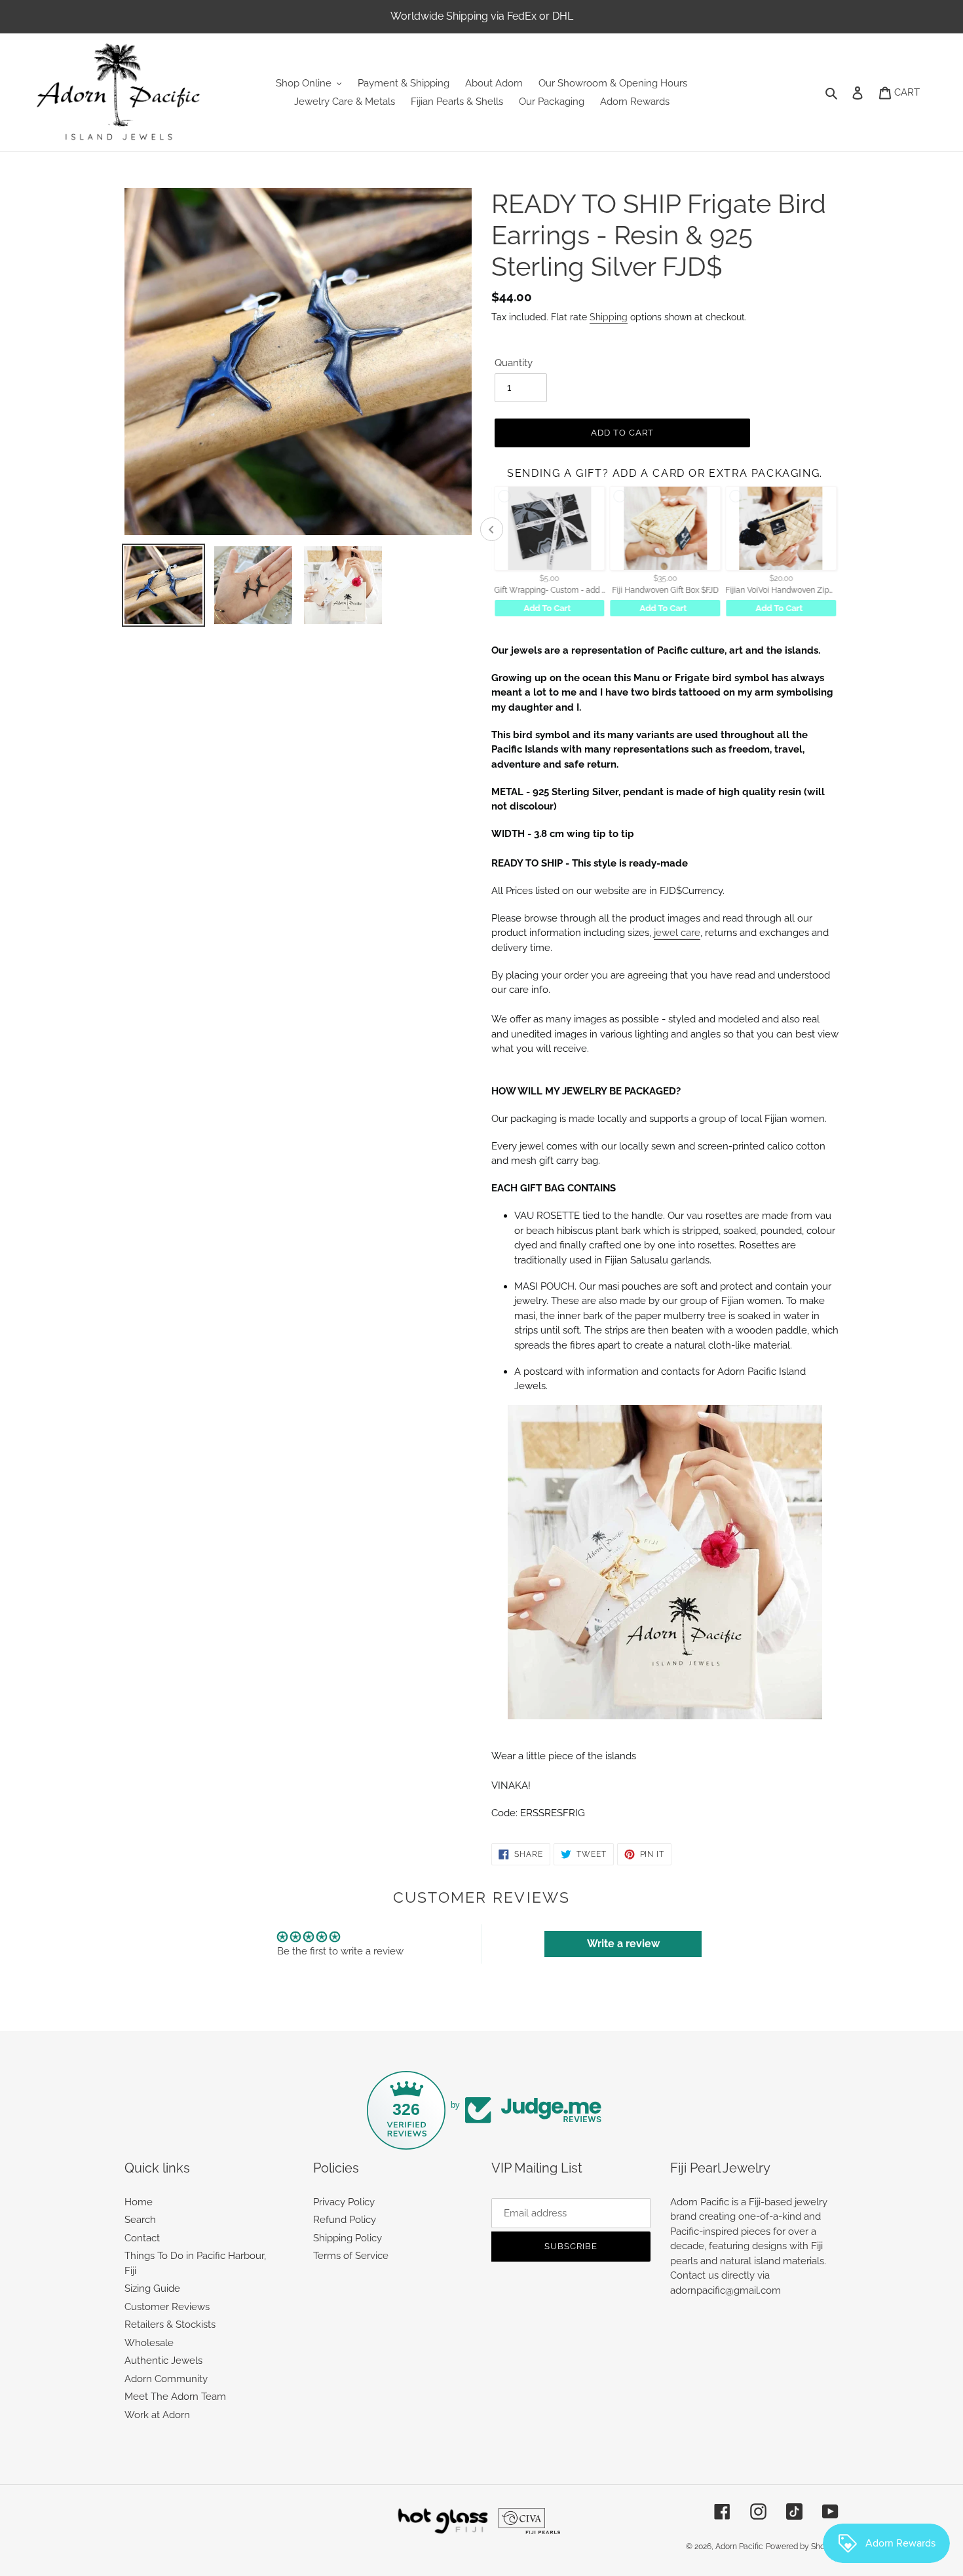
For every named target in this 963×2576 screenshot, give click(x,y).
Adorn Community (166, 2379)
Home (139, 2202)
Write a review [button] (623, 1944)
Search (140, 2220)
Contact (142, 2238)
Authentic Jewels (163, 2361)
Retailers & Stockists (170, 2324)
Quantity (514, 363)
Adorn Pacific (739, 2547)
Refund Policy (345, 2220)
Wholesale (149, 2343)
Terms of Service (351, 2256)
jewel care (677, 933)
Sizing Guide (152, 2288)
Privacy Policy (344, 2202)
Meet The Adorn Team (175, 2397)
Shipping (609, 317)
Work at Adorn (157, 2415)
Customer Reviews (167, 2307)
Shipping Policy (348, 2238)
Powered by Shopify (802, 2547)
